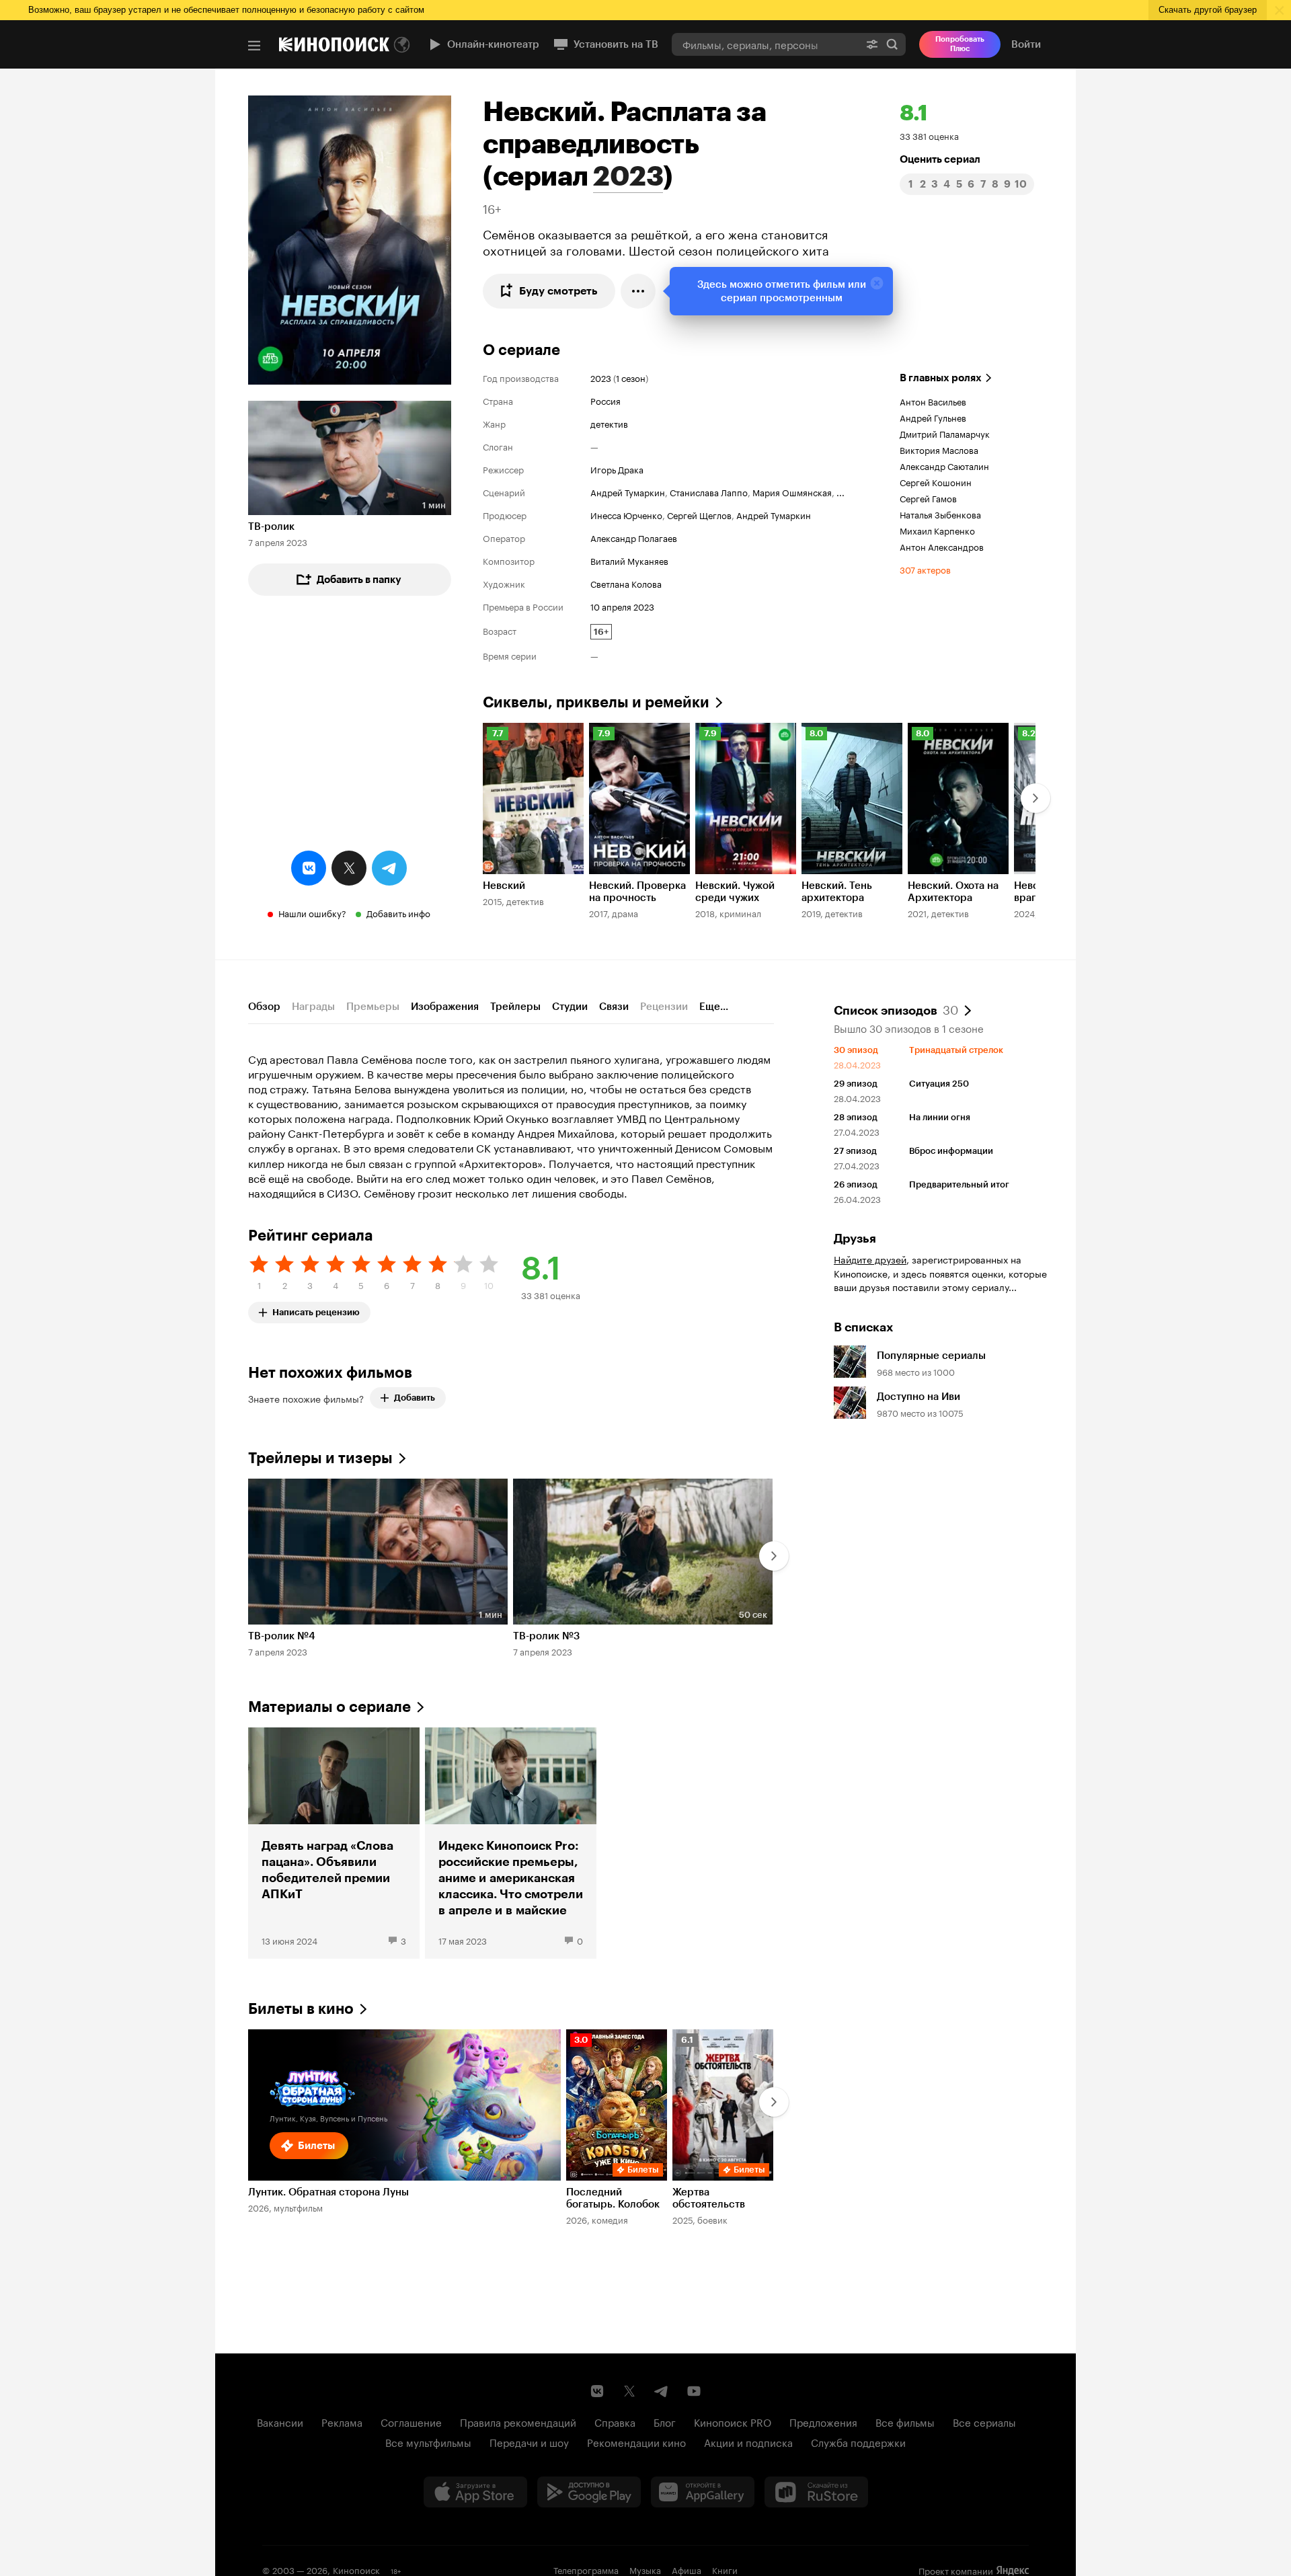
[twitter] (349, 868)
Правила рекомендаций (518, 2421)
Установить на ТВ (616, 44)
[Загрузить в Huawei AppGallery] (703, 2492)
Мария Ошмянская (792, 492)
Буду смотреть (558, 291)
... (840, 492)
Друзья (855, 1239)
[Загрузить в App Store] (475, 2492)
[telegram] (389, 868)
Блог (665, 2421)
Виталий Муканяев (629, 560)
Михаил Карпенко (937, 530)
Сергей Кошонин (936, 481)
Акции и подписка (748, 2442)
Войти (1026, 44)
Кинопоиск (356, 2569)
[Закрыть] (877, 283)
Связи (614, 1007)
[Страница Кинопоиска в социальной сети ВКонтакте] (597, 2391)
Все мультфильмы (428, 2442)
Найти (892, 44)
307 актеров (925, 569)
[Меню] (254, 46)
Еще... (714, 1007)
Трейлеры (515, 1007)
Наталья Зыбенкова (940, 514)
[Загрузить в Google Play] (589, 2492)
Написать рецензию (316, 1310)
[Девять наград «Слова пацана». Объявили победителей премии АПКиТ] (334, 1843)
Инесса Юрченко (626, 514)
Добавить (415, 1398)
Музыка (645, 2569)
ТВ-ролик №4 (282, 1636)
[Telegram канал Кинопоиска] (662, 2391)
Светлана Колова (626, 583)
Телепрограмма (586, 2569)
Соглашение (411, 2421)
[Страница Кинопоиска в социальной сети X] (629, 2391)
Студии (570, 1007)
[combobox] (765, 44)
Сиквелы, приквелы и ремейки (596, 702)
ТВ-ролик (271, 526)
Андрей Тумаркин (628, 492)
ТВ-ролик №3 (546, 1636)
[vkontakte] (309, 868)
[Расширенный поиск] (872, 44)
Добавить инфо (398, 912)
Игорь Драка (617, 469)
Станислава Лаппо (709, 492)
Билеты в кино (301, 2009)
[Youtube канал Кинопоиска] (694, 2391)
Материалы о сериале (329, 1707)
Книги (725, 2569)
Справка (615, 2421)
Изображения (445, 1007)
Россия (605, 400)
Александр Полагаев (634, 537)
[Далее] (1035, 798)
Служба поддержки (858, 2442)
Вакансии (280, 2421)
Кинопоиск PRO (733, 2421)
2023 (628, 176)
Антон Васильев (933, 401)
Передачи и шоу (529, 2442)
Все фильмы (905, 2421)
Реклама (342, 2421)
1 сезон (631, 377)
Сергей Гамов (928, 498)
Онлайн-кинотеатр (493, 44)
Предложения (823, 2421)
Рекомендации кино (636, 2442)
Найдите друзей (870, 1259)
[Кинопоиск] (334, 44)
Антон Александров (942, 546)
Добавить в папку (359, 580)
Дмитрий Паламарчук (945, 433)
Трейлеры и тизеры (320, 1458)
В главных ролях (941, 378)
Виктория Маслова (939, 449)
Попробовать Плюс (960, 44)
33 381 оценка (929, 135)
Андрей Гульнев (933, 417)
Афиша (687, 2569)
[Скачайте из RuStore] (816, 2492)
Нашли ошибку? (312, 912)
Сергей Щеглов (699, 514)
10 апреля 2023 (622, 606)
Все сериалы (984, 2421)
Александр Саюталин (944, 465)
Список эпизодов (896, 1009)
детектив (609, 423)
